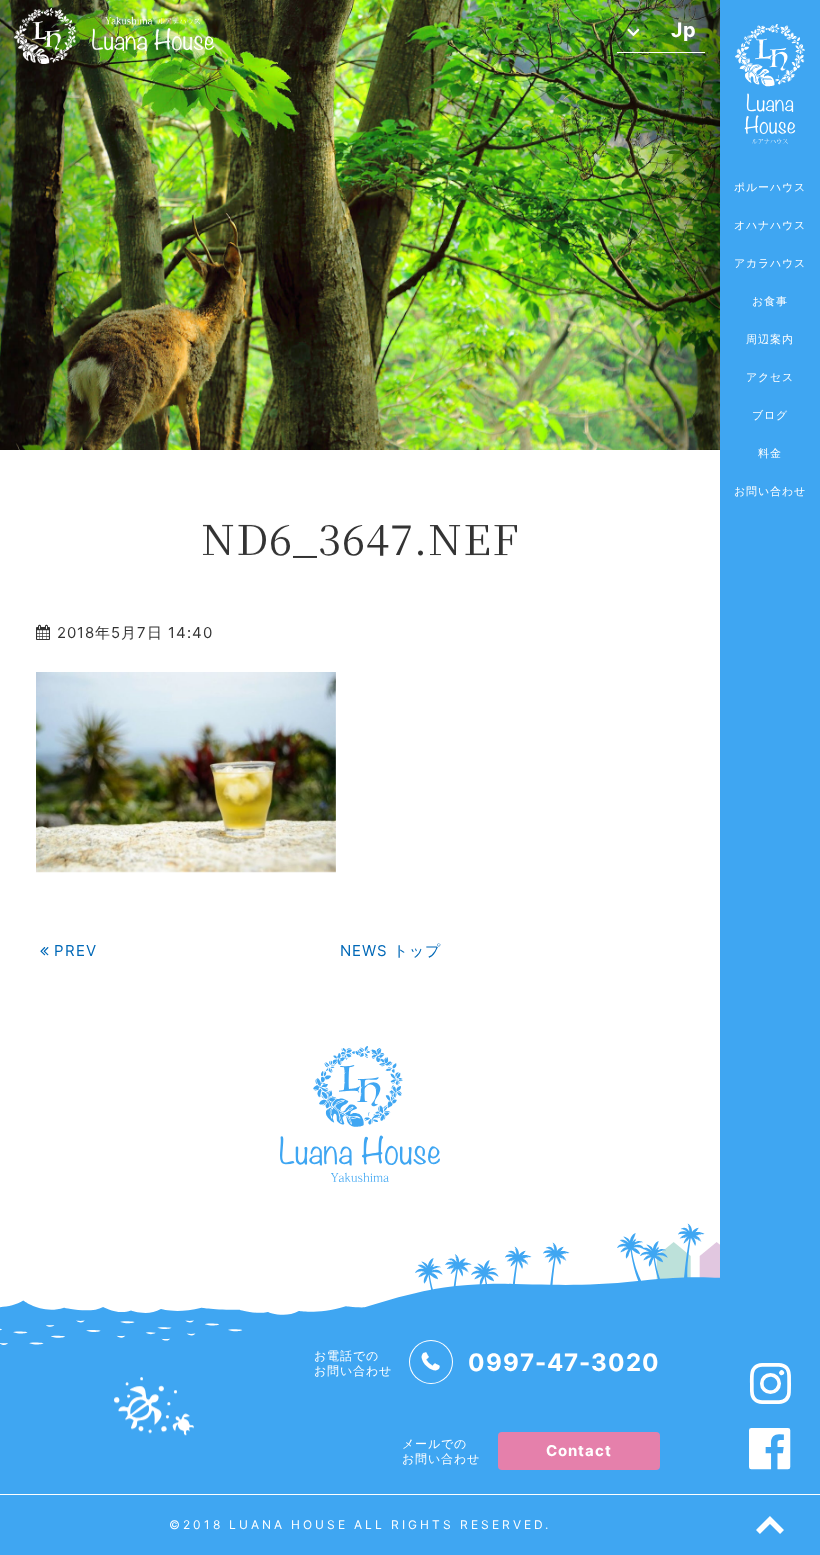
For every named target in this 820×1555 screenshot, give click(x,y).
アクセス (770, 377)
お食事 (770, 301)
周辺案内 (770, 339)
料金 (770, 453)
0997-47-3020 (564, 1362)
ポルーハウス (770, 187)
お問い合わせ (770, 491)
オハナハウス (770, 225)
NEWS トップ (390, 950)
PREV (75, 950)
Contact (579, 1450)
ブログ (770, 415)
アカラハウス (770, 263)
